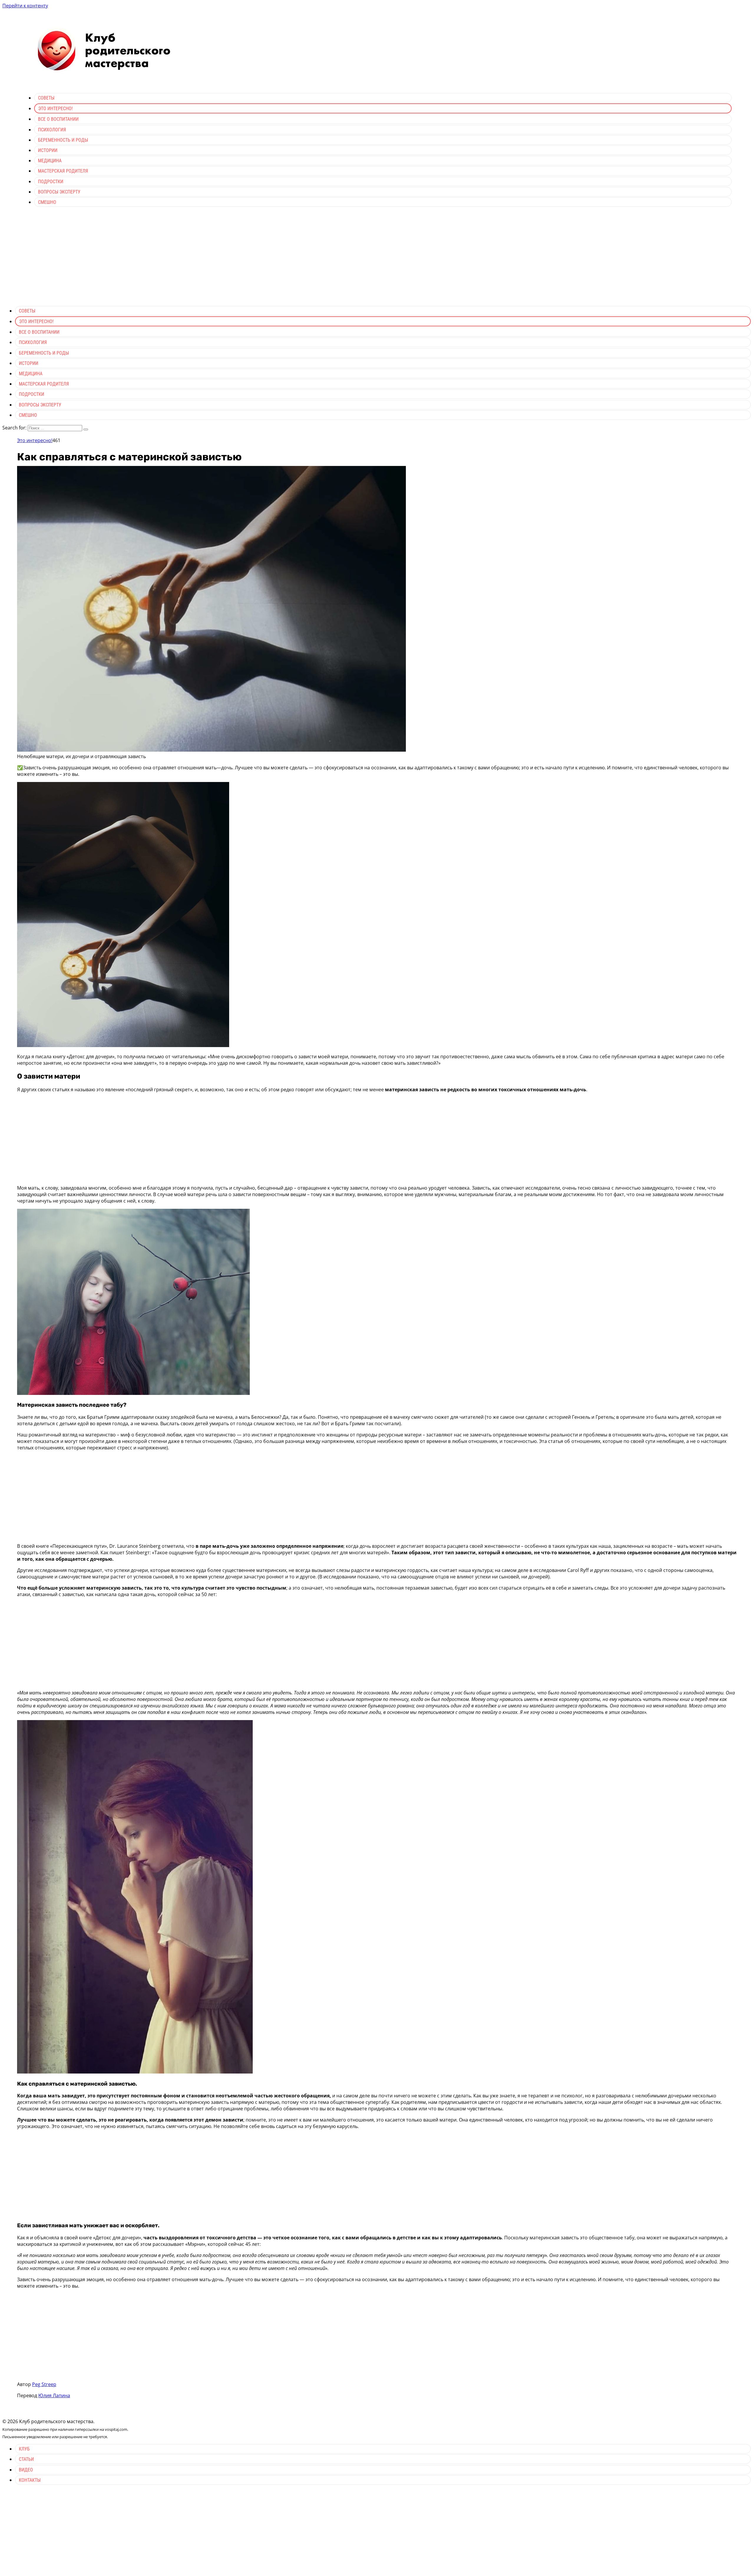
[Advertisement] (377, 260)
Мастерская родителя (63, 171)
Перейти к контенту (25, 6)
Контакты (30, 2480)
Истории (48, 150)
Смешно (47, 202)
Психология (52, 130)
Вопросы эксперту (59, 192)
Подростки (51, 182)
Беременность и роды (63, 140)
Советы (46, 98)
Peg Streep (44, 2384)
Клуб (24, 2449)
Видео (26, 2470)
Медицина (50, 161)
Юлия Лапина (54, 2395)
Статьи (26, 2459)
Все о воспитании (58, 119)
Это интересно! (56, 109)
